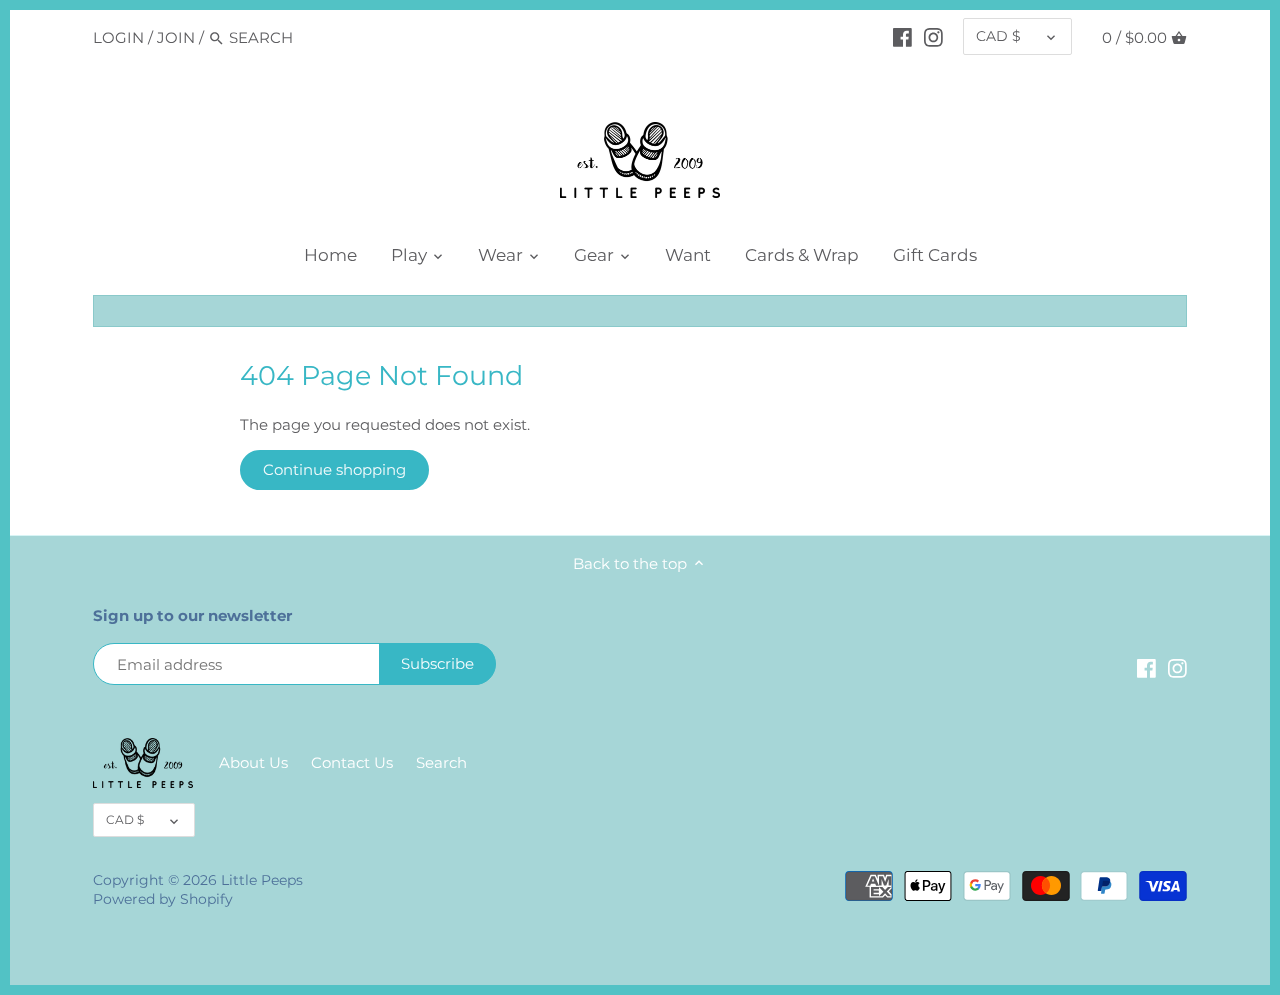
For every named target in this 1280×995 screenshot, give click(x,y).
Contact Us (352, 762)
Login (118, 37)
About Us (253, 762)
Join (176, 37)
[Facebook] (902, 37)
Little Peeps (262, 880)
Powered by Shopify (163, 899)
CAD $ (998, 36)
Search (441, 762)
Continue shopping (334, 469)
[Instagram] (933, 37)
